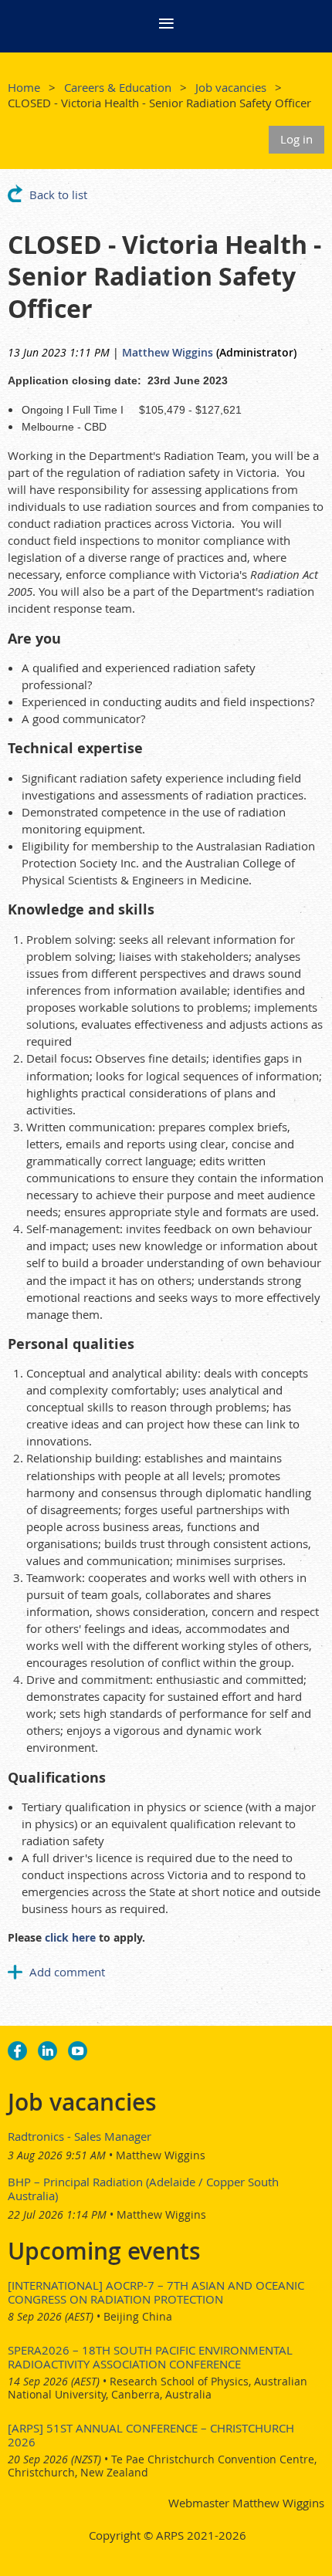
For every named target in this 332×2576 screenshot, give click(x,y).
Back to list (58, 194)
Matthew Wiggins (168, 352)
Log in (296, 139)
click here (70, 1937)
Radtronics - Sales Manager (80, 2136)
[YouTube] (78, 2051)
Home (24, 87)
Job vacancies (231, 87)
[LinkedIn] (47, 2051)
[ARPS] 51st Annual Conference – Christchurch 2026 (151, 2435)
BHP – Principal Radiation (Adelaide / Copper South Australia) (143, 2189)
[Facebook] (17, 2051)
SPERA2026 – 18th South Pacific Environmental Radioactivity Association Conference (150, 2357)
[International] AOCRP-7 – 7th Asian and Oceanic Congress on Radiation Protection (156, 2292)
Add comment (15, 1972)
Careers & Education (118, 87)
